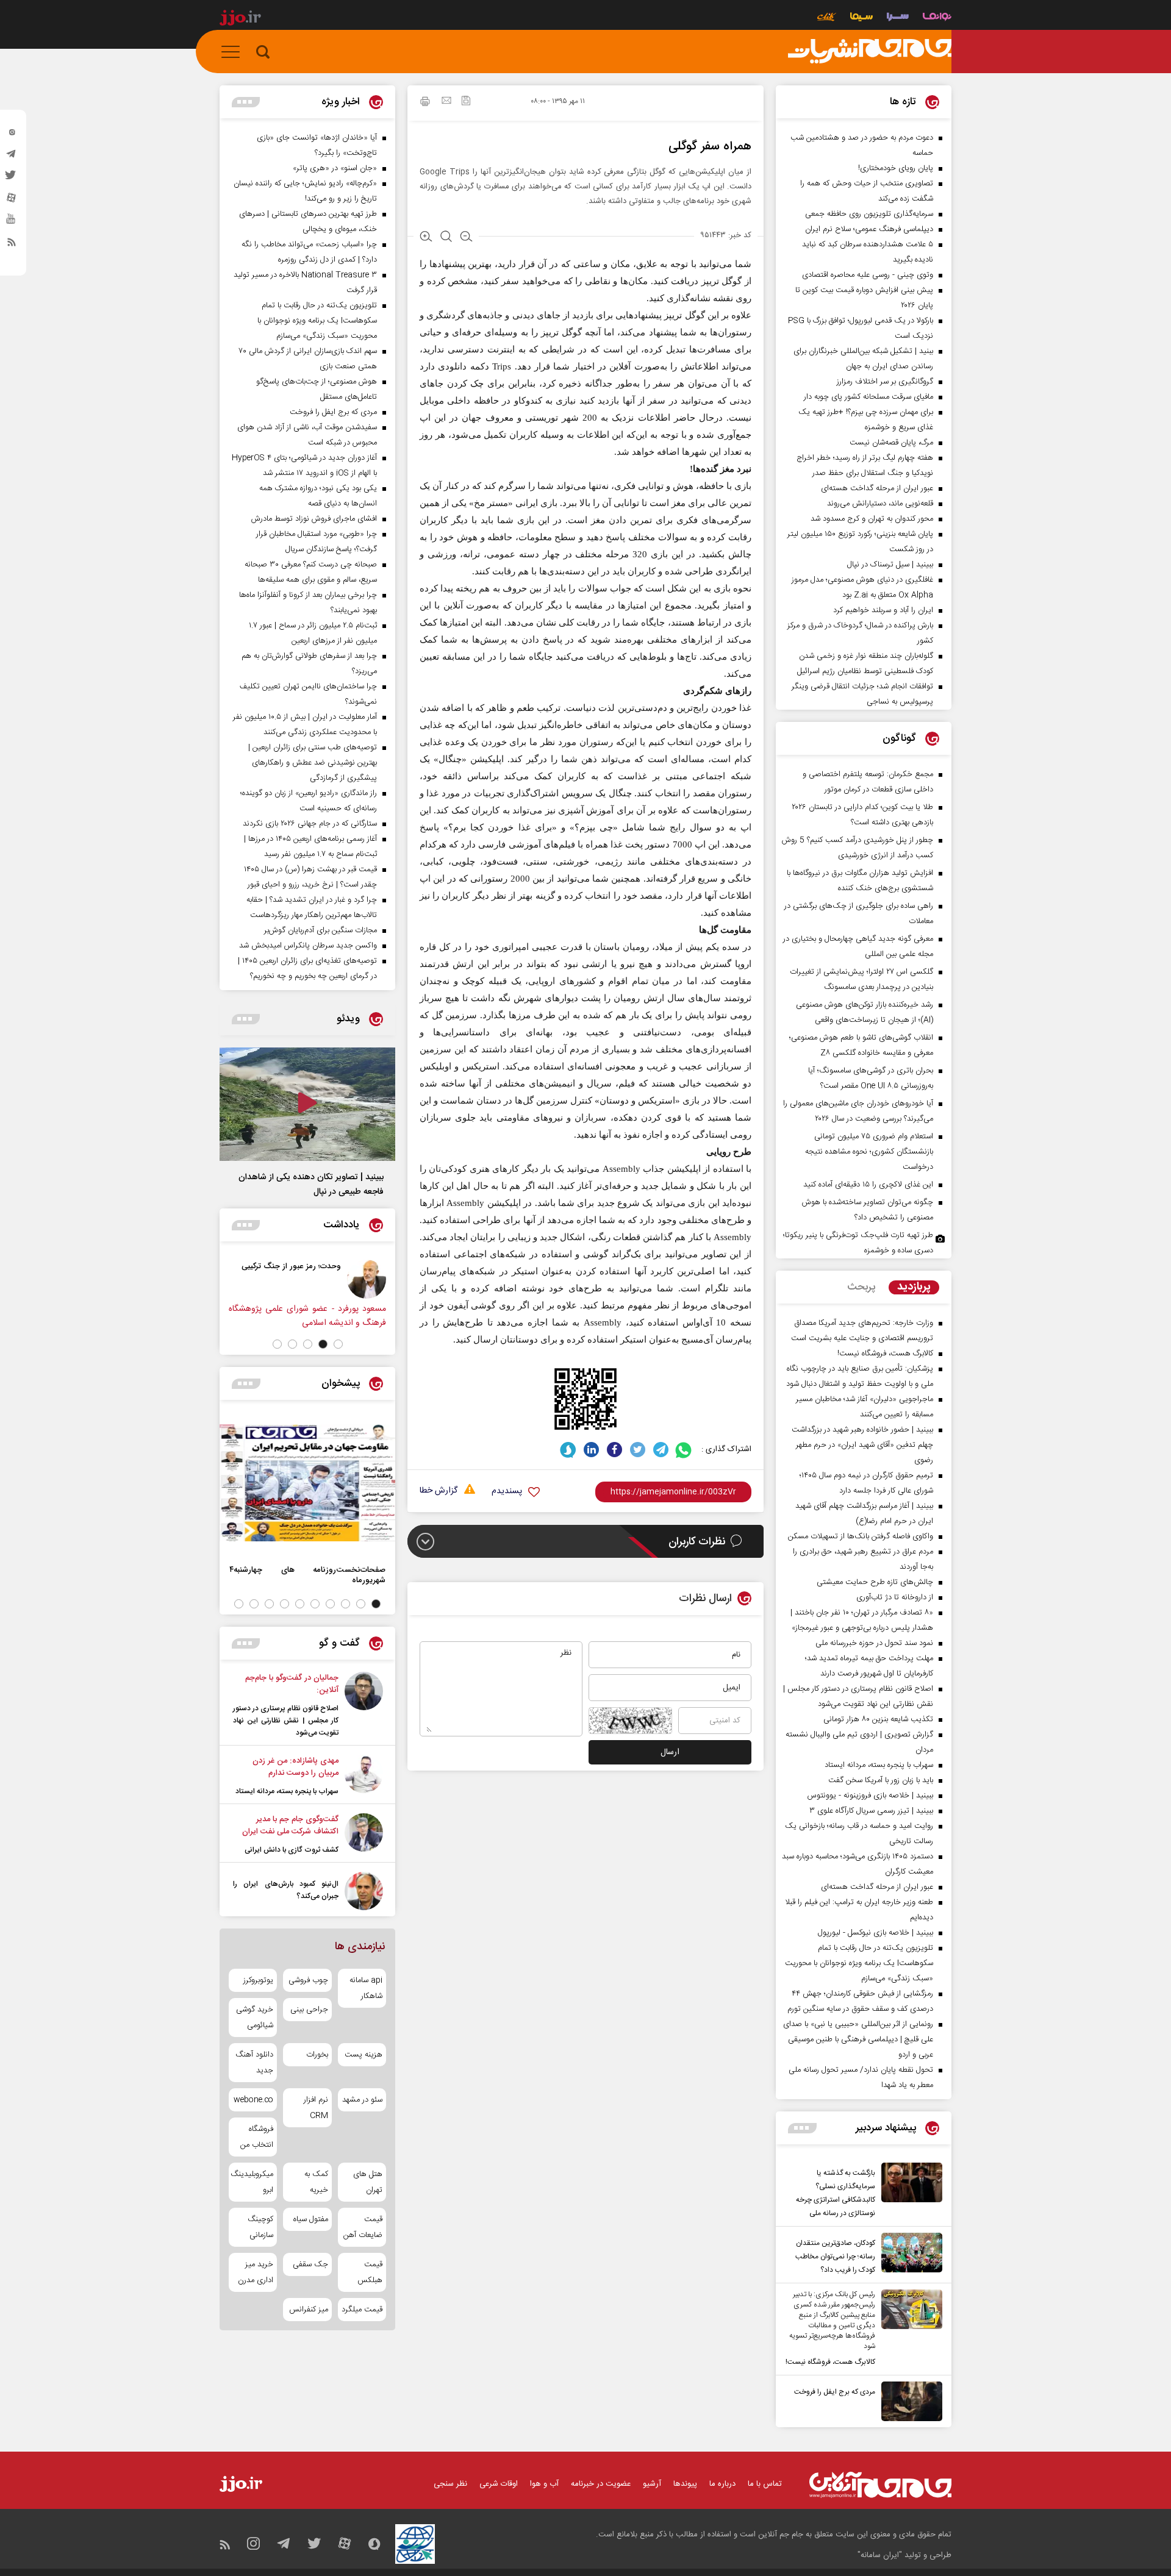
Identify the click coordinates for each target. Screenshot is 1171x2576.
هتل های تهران (368, 2182)
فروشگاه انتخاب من (257, 2137)
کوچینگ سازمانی (260, 2227)
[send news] (446, 102)
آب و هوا (544, 2484)
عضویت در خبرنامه (601, 2484)
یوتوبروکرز (258, 1980)
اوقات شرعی (499, 2484)
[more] (802, 2128)
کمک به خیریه (316, 2182)
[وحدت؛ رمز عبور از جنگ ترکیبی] (367, 1279)
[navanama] (937, 18)
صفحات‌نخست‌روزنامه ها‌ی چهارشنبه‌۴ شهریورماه (307, 1575)
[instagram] (12, 135)
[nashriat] (870, 52)
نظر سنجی (450, 2484)
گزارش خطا (439, 1491)
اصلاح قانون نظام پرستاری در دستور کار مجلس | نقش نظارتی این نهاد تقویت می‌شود (286, 1721)
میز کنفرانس (308, 2310)
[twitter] (12, 179)
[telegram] (12, 157)
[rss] (12, 244)
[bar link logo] (240, 20)
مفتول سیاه (310, 2219)
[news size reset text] (446, 238)
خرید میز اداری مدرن (256, 2272)
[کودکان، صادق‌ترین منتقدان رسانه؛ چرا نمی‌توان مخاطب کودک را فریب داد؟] (909, 2255)
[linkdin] (591, 1450)
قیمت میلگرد (362, 2310)
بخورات (317, 2055)
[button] (338, 1344)
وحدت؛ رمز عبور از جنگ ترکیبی (291, 1266)
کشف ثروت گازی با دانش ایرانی (292, 1850)
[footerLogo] (880, 2485)
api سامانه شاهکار (366, 1988)
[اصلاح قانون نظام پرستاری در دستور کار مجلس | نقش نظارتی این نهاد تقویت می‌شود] (364, 1705)
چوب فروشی (308, 1980)
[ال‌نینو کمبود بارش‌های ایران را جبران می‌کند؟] (364, 1891)
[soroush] (568, 1450)
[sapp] (12, 223)
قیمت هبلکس (370, 2272)
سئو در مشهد (362, 2100)
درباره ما (722, 2484)
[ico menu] (234, 52)
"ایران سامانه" (880, 2555)
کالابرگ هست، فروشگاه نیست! (830, 2362)
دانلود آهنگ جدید (254, 2063)
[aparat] (12, 201)
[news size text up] (426, 238)
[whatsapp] (684, 1450)
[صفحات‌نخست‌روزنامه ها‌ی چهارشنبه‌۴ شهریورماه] (307, 1483)
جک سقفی (310, 2264)
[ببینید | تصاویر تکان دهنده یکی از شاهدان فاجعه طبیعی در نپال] (307, 1104)
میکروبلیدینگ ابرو (253, 2182)
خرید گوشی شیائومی (255, 2018)
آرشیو (652, 2484)
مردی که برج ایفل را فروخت (835, 2392)
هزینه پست (363, 2055)
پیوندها (685, 2484)
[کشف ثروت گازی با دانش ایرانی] (364, 1835)
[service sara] (898, 18)
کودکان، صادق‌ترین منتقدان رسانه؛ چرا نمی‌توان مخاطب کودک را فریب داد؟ (835, 2257)
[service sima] (861, 18)
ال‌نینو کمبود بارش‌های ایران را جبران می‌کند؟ (286, 1890)
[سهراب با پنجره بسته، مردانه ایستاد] (364, 1776)
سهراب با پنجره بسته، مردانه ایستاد (287, 1791)
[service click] (827, 18)
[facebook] (614, 1450)
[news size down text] (466, 238)
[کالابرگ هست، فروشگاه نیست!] (909, 2329)
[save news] (466, 102)
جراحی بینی (309, 2010)
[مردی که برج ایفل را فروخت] (909, 2401)
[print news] (425, 103)
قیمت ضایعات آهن (363, 2227)
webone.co (253, 2100)
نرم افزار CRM (316, 2108)
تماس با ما (765, 2484)
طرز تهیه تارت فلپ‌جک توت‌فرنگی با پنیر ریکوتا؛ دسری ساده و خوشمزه (858, 1243)
